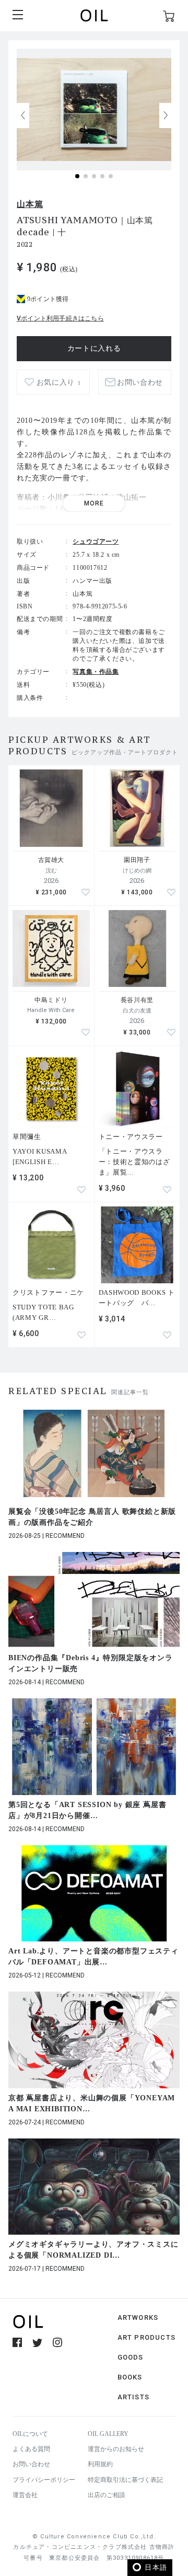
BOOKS (130, 2377)
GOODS (131, 2357)
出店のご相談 (107, 2495)
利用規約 (100, 2464)
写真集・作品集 (96, 672)
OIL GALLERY (108, 2434)
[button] (166, 116)
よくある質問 (31, 2449)
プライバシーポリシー (44, 2480)
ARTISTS (133, 2397)
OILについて (30, 2434)
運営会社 (25, 2495)
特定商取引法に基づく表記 (125, 2480)
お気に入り (59, 382)
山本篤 (30, 204)
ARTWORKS (138, 2318)
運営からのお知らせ (116, 2449)
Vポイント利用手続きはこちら (60, 318)
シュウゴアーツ (96, 542)
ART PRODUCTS (146, 2337)
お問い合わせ (31, 2464)
